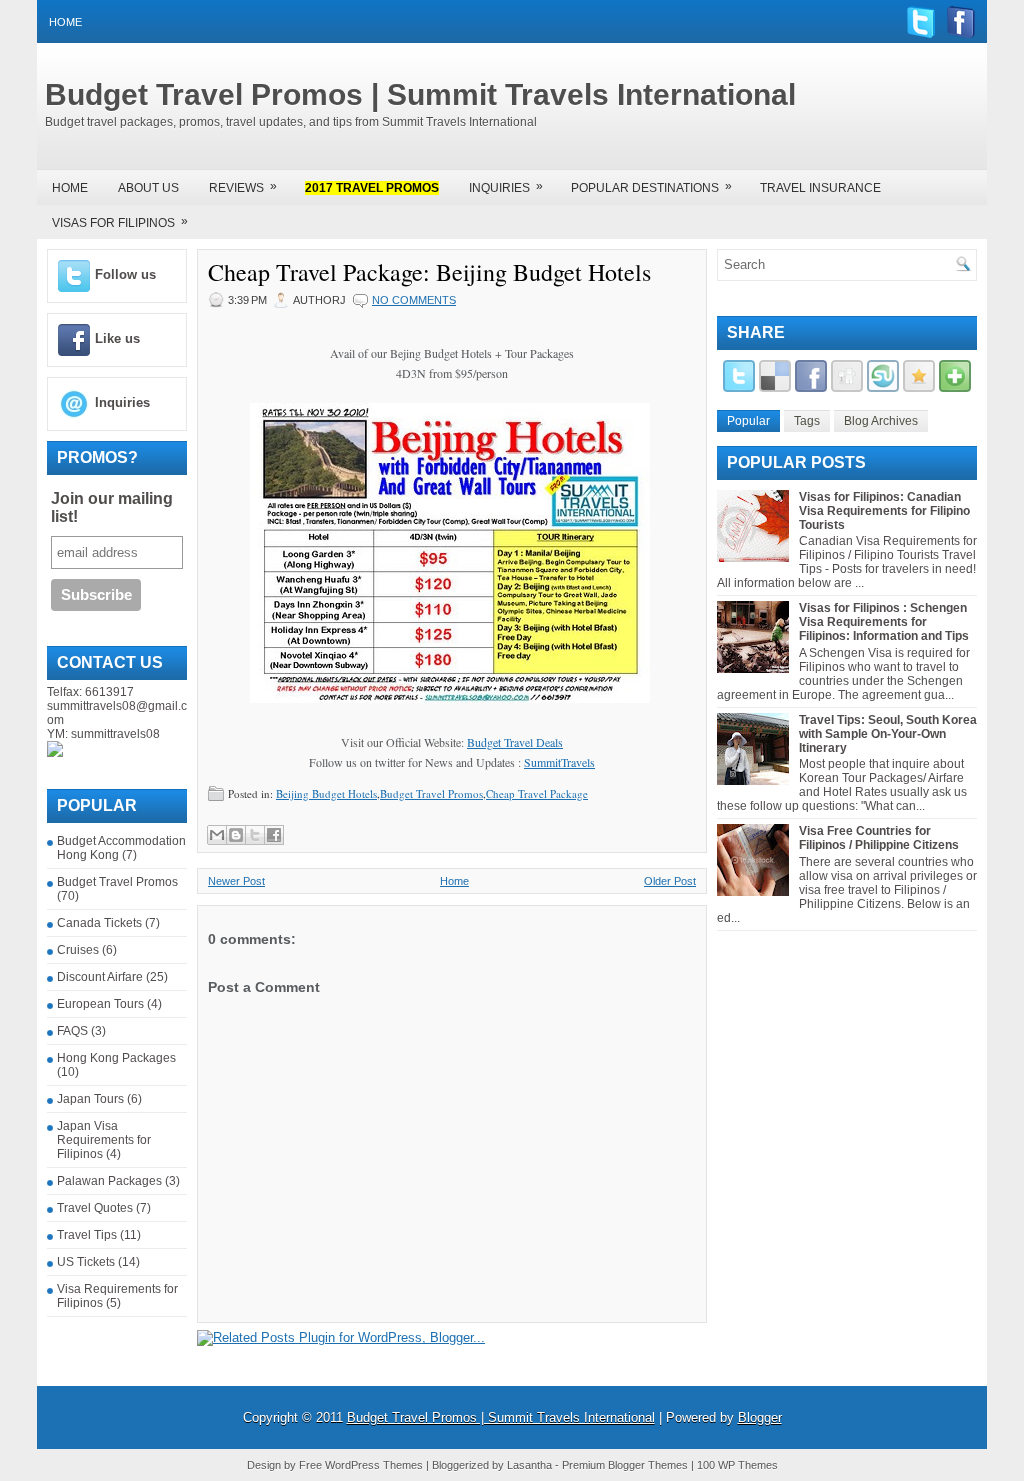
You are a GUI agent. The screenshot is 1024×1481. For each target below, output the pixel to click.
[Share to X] (255, 835)
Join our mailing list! (112, 507)
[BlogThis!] (236, 835)
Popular (748, 421)
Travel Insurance (820, 188)
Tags (807, 421)
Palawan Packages (109, 1181)
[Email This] (217, 835)
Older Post (670, 881)
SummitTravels (559, 762)
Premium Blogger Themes (625, 1465)
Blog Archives (881, 421)
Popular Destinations (651, 187)
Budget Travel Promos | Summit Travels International (420, 94)
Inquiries (506, 187)
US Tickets (86, 1262)
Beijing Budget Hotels (326, 793)
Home (65, 22)
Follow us (125, 274)
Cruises (78, 950)
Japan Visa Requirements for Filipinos (104, 1140)
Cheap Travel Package (537, 793)
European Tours (100, 1004)
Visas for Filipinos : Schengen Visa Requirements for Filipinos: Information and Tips (884, 622)
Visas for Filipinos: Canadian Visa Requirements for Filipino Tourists (884, 511)
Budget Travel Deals (515, 742)
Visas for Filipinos (120, 222)
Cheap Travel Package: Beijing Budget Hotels (429, 272)
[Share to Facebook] (274, 835)
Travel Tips (87, 1235)
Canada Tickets (99, 923)
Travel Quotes (95, 1208)
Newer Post (236, 881)
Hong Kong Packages (116, 1058)
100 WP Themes (737, 1465)
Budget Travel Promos (117, 882)
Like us (117, 338)
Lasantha (529, 1465)
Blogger (760, 1417)
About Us (148, 188)
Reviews (243, 187)
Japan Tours (90, 1099)
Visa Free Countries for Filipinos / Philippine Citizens (879, 838)
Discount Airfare (100, 977)
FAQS (72, 1031)
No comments (414, 300)
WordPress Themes (374, 1465)
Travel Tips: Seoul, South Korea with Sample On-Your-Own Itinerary (888, 734)
